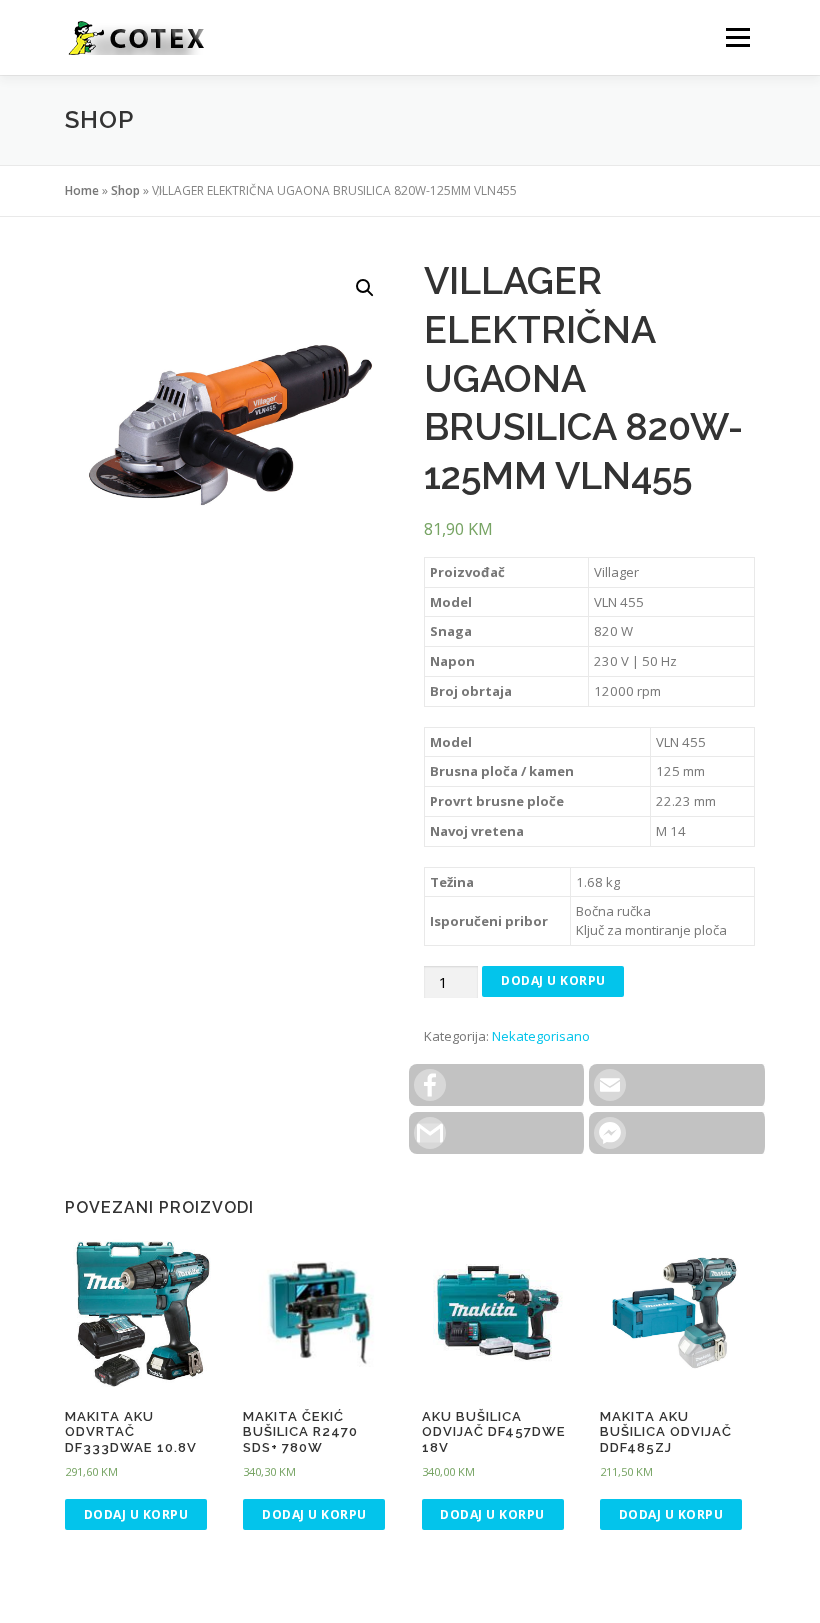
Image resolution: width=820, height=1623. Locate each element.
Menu (737, 37)
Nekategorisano (541, 1036)
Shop (125, 190)
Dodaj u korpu (553, 980)
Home (82, 190)
